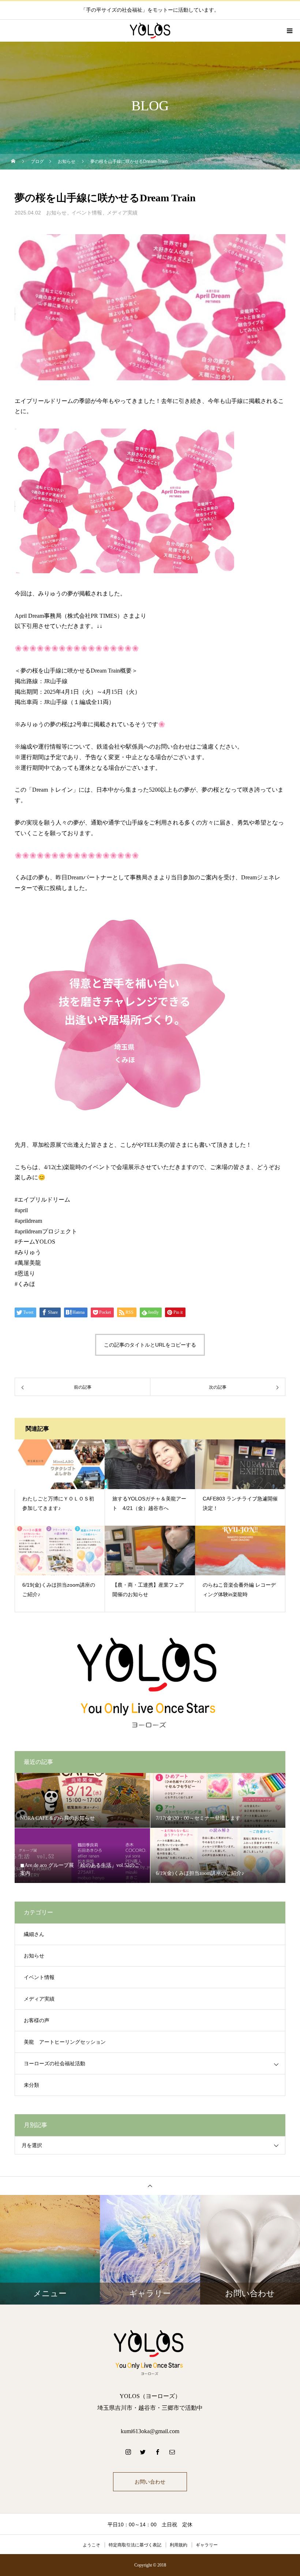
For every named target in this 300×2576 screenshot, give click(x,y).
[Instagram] (128, 2452)
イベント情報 (87, 213)
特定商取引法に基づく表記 (135, 2545)
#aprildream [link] (28, 1221)
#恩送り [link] (25, 1273)
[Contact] (172, 2452)
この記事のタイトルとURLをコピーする (150, 1345)
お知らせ (56, 213)
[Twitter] (143, 2452)
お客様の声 (37, 2021)
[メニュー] (289, 31)
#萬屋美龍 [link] (28, 1263)
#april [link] (21, 1210)
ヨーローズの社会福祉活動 (55, 2064)
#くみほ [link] (25, 1284)
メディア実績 (122, 213)
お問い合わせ (150, 2482)
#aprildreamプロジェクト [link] (46, 1231)
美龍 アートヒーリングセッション (65, 2042)
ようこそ (91, 2545)
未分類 (31, 2085)
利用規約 (179, 2545)
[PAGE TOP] (150, 2186)
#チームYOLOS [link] (35, 1242)
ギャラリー (207, 2545)
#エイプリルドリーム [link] (42, 1200)
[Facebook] (157, 2452)
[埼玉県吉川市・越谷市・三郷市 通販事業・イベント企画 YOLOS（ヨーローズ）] (150, 2352)
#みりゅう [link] (28, 1252)
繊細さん (34, 1934)
